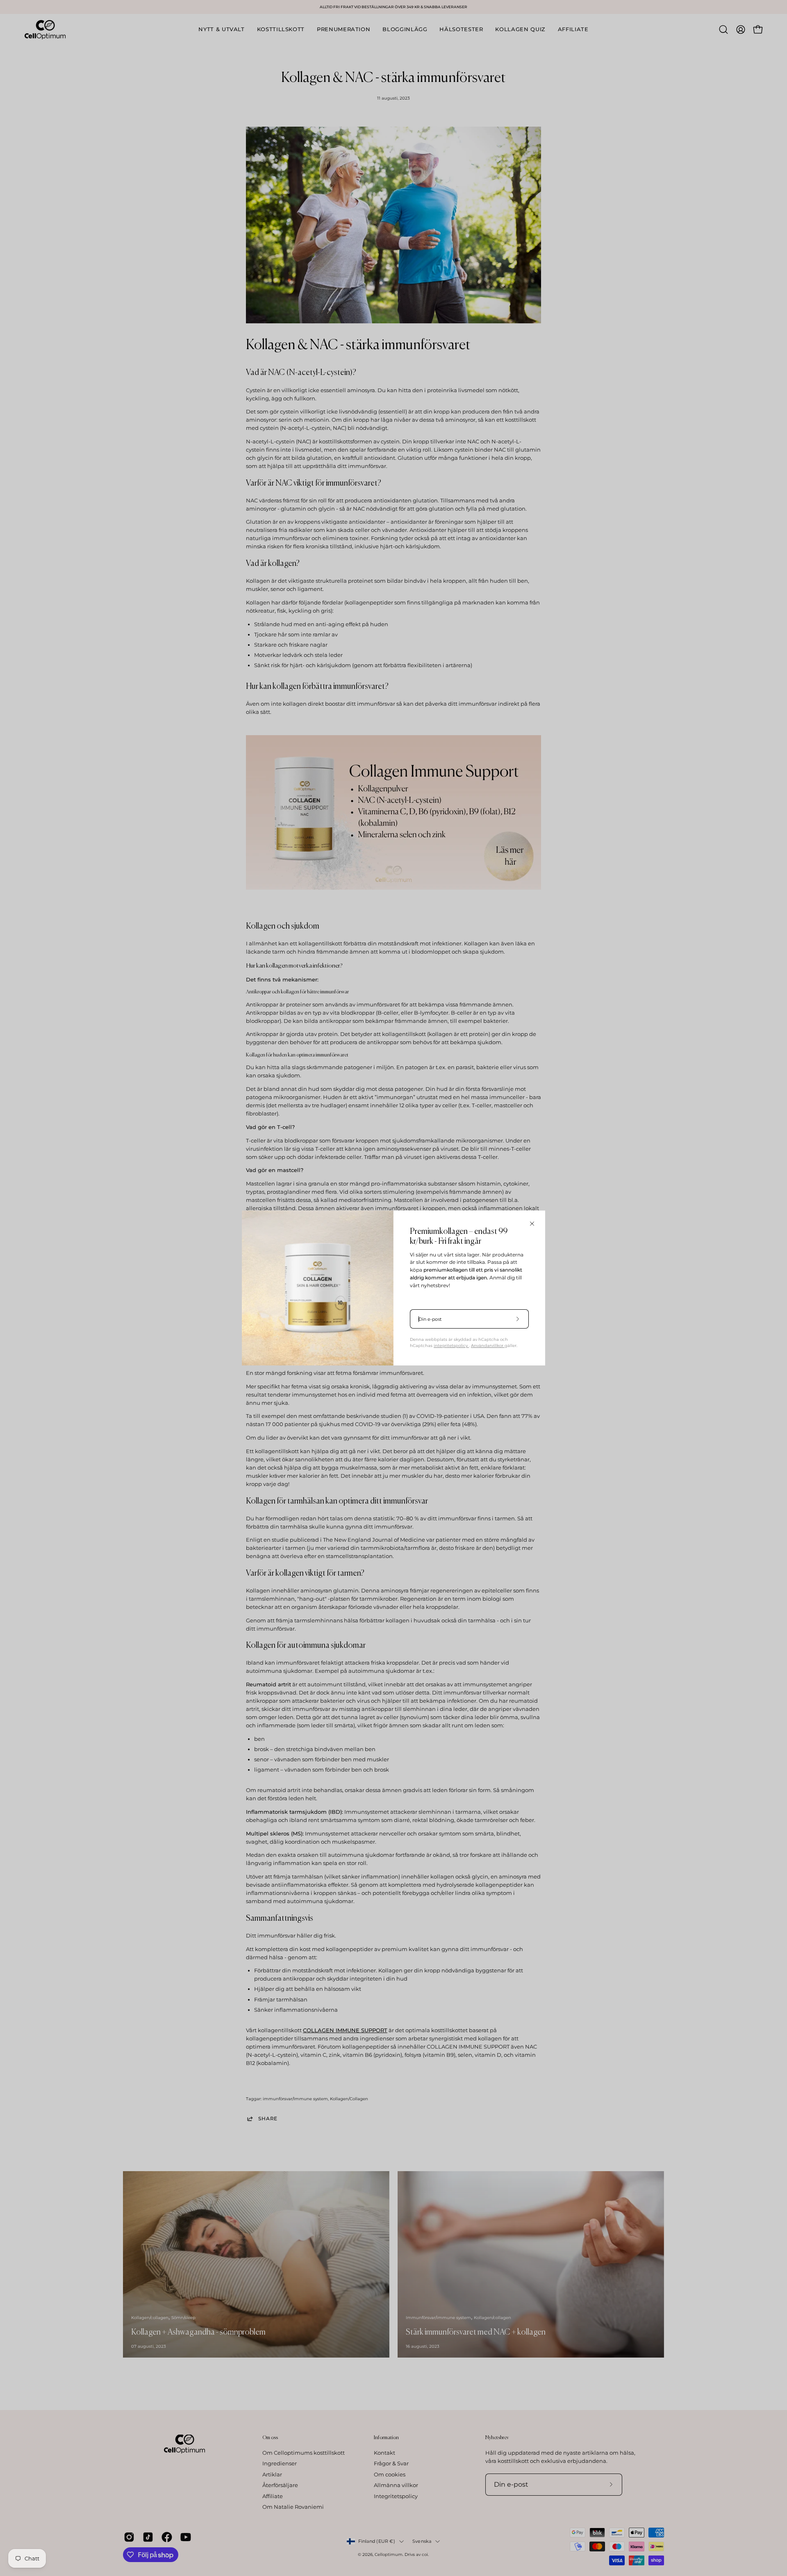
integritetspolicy (451, 1346)
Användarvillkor (488, 1346)
